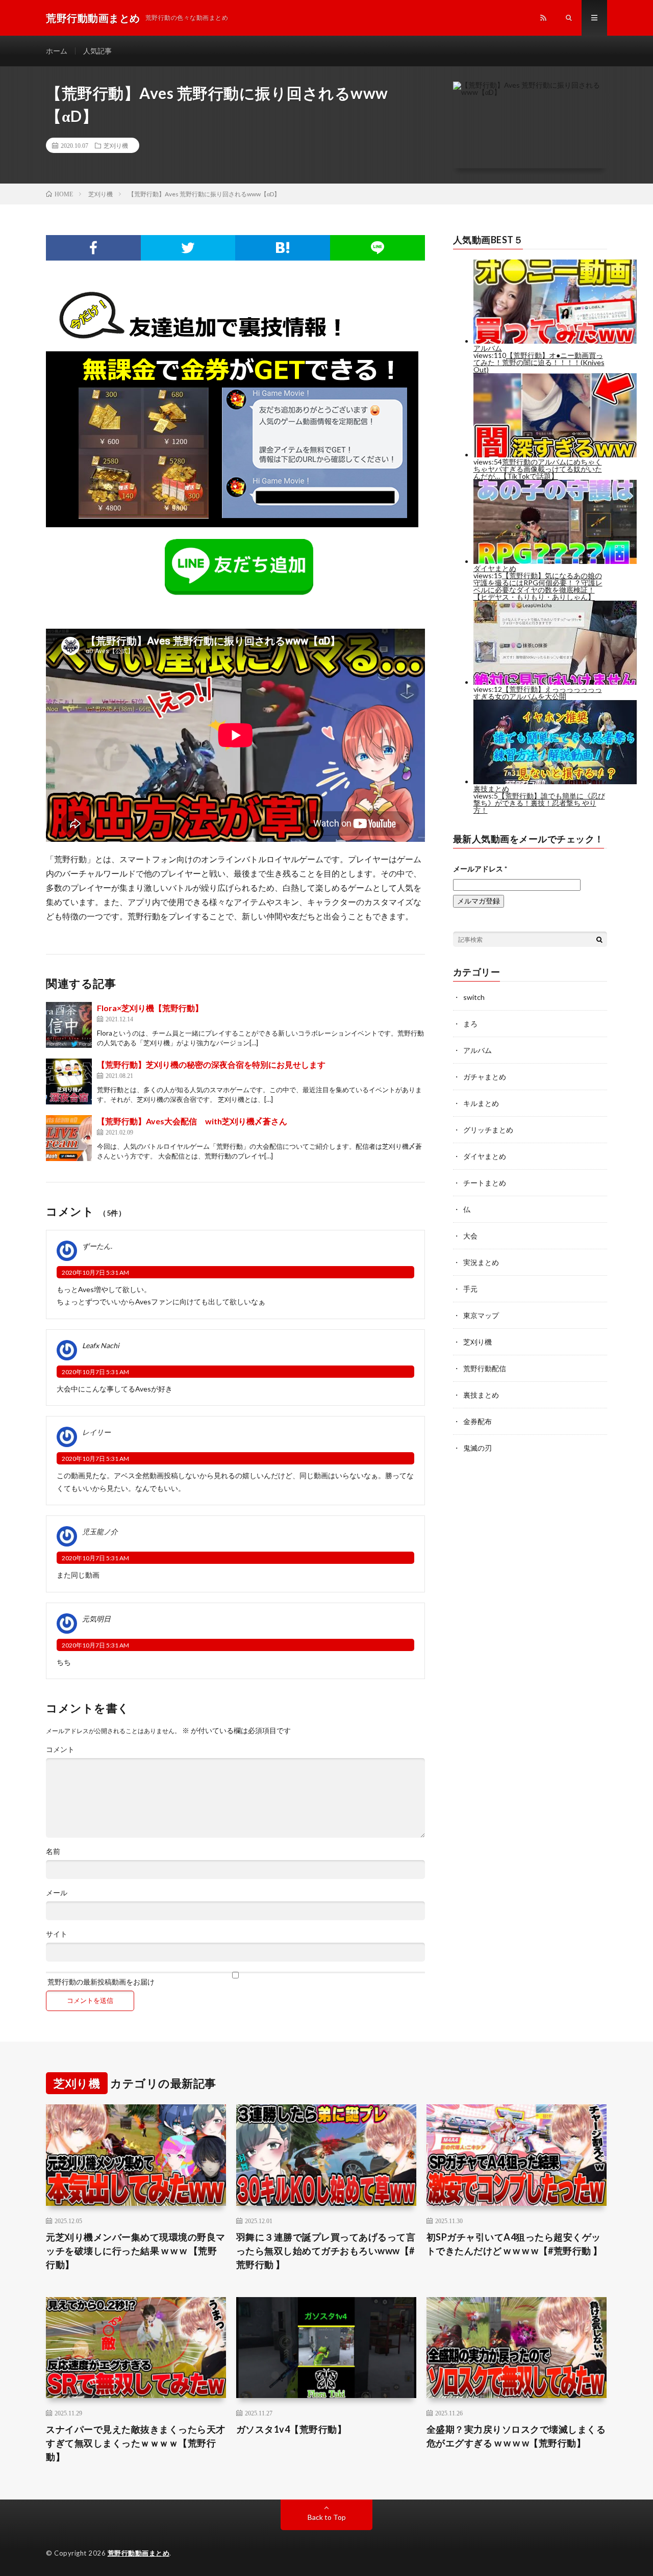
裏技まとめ (481, 1395)
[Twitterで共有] (188, 248)
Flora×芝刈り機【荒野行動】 (150, 1008)
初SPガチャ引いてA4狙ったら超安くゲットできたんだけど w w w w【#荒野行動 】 (514, 2244)
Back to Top (327, 2517)
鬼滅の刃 (478, 1448)
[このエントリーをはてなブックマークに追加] (283, 248)
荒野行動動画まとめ (139, 2553)
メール (57, 1893)
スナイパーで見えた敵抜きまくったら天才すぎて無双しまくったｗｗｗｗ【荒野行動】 (136, 2443)
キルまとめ (481, 1103)
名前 (53, 1851)
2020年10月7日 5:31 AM (95, 1272)
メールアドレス (480, 869)
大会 (470, 1236)
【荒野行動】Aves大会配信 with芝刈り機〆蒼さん (192, 1121)
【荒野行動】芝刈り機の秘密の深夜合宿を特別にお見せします (211, 1064)
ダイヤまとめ (485, 1156)
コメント (60, 1749)
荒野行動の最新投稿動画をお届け (100, 1981)
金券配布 (478, 1421)
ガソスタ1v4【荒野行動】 (292, 2429)
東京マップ (481, 1315)
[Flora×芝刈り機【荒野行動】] (69, 1025)
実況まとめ (481, 1262)
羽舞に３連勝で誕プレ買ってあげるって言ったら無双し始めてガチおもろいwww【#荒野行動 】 (326, 2251)
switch (474, 997)
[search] (599, 939)
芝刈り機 (116, 145)
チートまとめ (485, 1183)
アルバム (478, 1050)
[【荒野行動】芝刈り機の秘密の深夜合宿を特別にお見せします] (69, 1081)
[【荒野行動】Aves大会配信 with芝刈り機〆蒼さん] (69, 1138)
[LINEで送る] (378, 248)
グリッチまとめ (488, 1130)
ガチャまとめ (485, 1077)
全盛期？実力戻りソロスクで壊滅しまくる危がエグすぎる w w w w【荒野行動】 (516, 2436)
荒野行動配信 (485, 1368)
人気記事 (97, 51)
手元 (470, 1289)
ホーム (57, 51)
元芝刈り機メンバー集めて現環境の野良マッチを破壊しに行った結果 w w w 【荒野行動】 (136, 2251)
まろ (470, 1024)
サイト (57, 1934)
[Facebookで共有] (93, 248)
